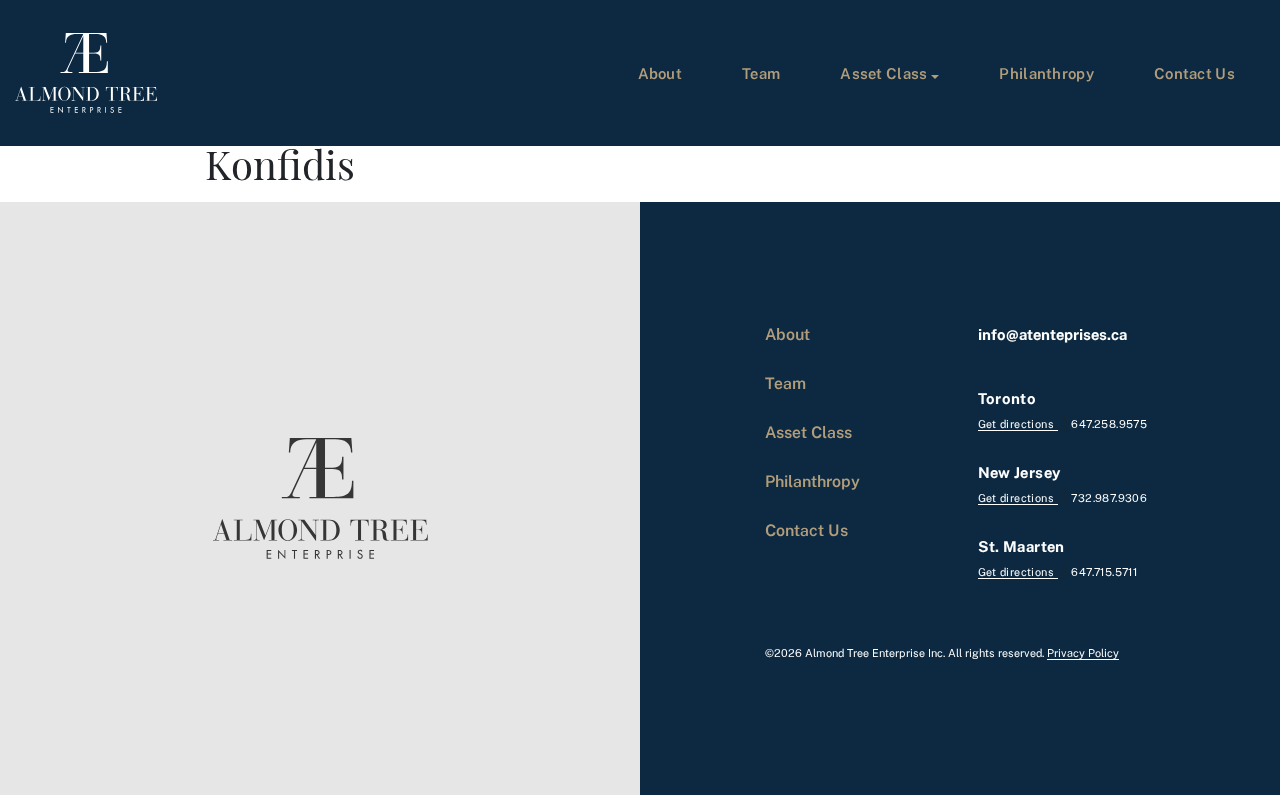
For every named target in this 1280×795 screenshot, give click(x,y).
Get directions (1018, 423)
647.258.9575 (1109, 423)
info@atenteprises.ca (1052, 334)
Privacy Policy (1083, 652)
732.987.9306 (1109, 497)
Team (761, 73)
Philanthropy (1046, 73)
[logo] (86, 73)
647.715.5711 (1104, 571)
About (660, 73)
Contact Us (1194, 73)
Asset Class (883, 73)
